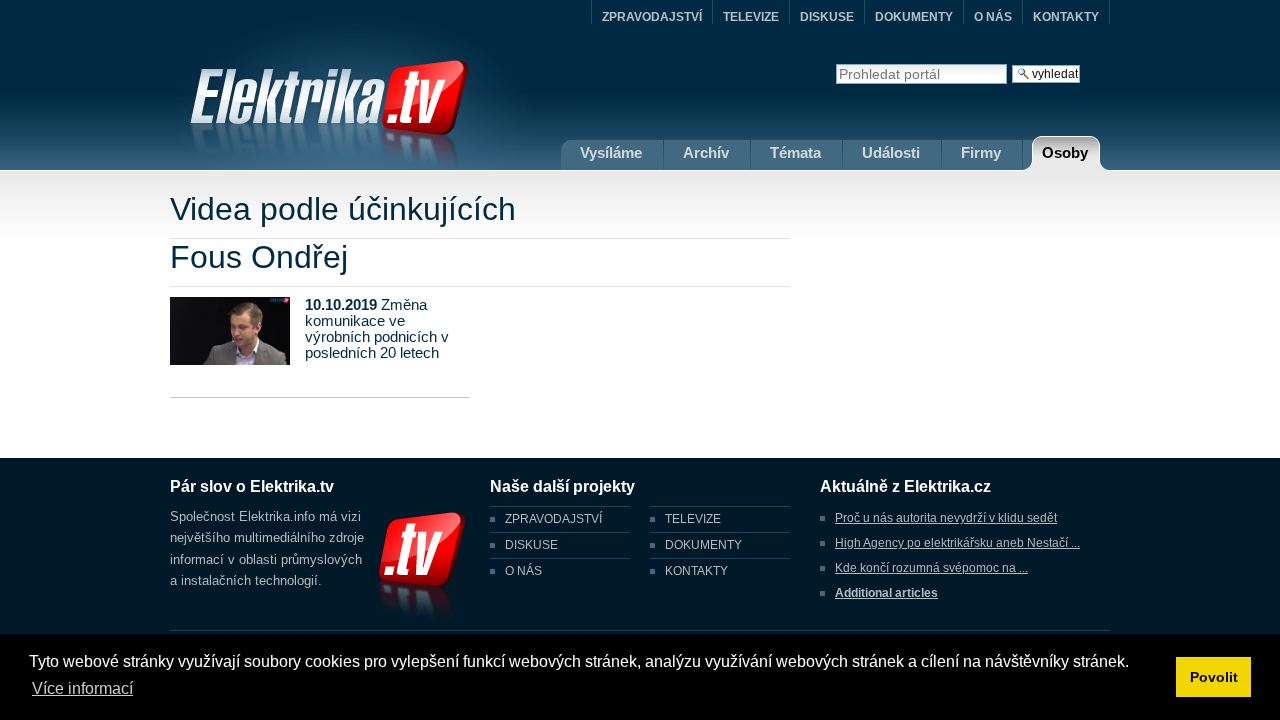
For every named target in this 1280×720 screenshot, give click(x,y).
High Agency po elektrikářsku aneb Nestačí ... (957, 543)
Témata (795, 152)
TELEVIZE (751, 17)
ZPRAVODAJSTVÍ (652, 17)
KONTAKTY (1066, 17)
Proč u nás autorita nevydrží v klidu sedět (946, 518)
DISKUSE (827, 17)
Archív (706, 152)
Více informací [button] (82, 688)
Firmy (981, 152)
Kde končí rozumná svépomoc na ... (931, 568)
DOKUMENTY (914, 17)
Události (891, 152)
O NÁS (993, 17)
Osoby (1065, 152)
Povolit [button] (1214, 677)
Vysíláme (611, 152)
